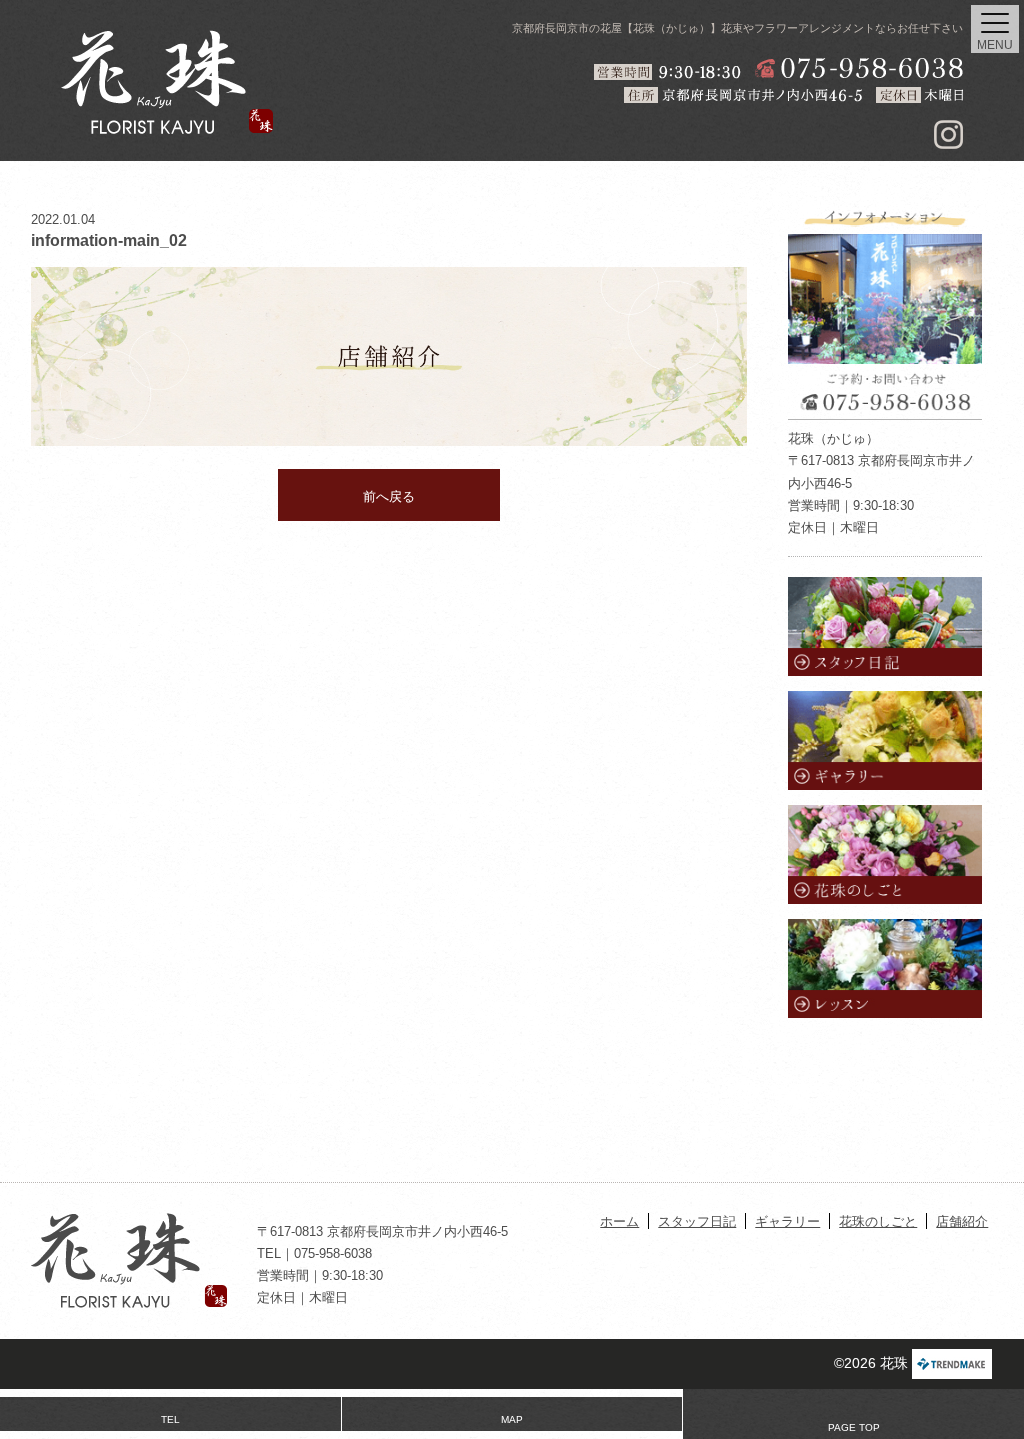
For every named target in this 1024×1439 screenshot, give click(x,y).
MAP (512, 1419)
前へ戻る (389, 496)
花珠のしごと (878, 1221)
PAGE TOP (854, 1427)
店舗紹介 (962, 1221)
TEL (170, 1419)
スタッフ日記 (697, 1221)
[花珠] (167, 82)
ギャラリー (787, 1221)
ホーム (619, 1221)
